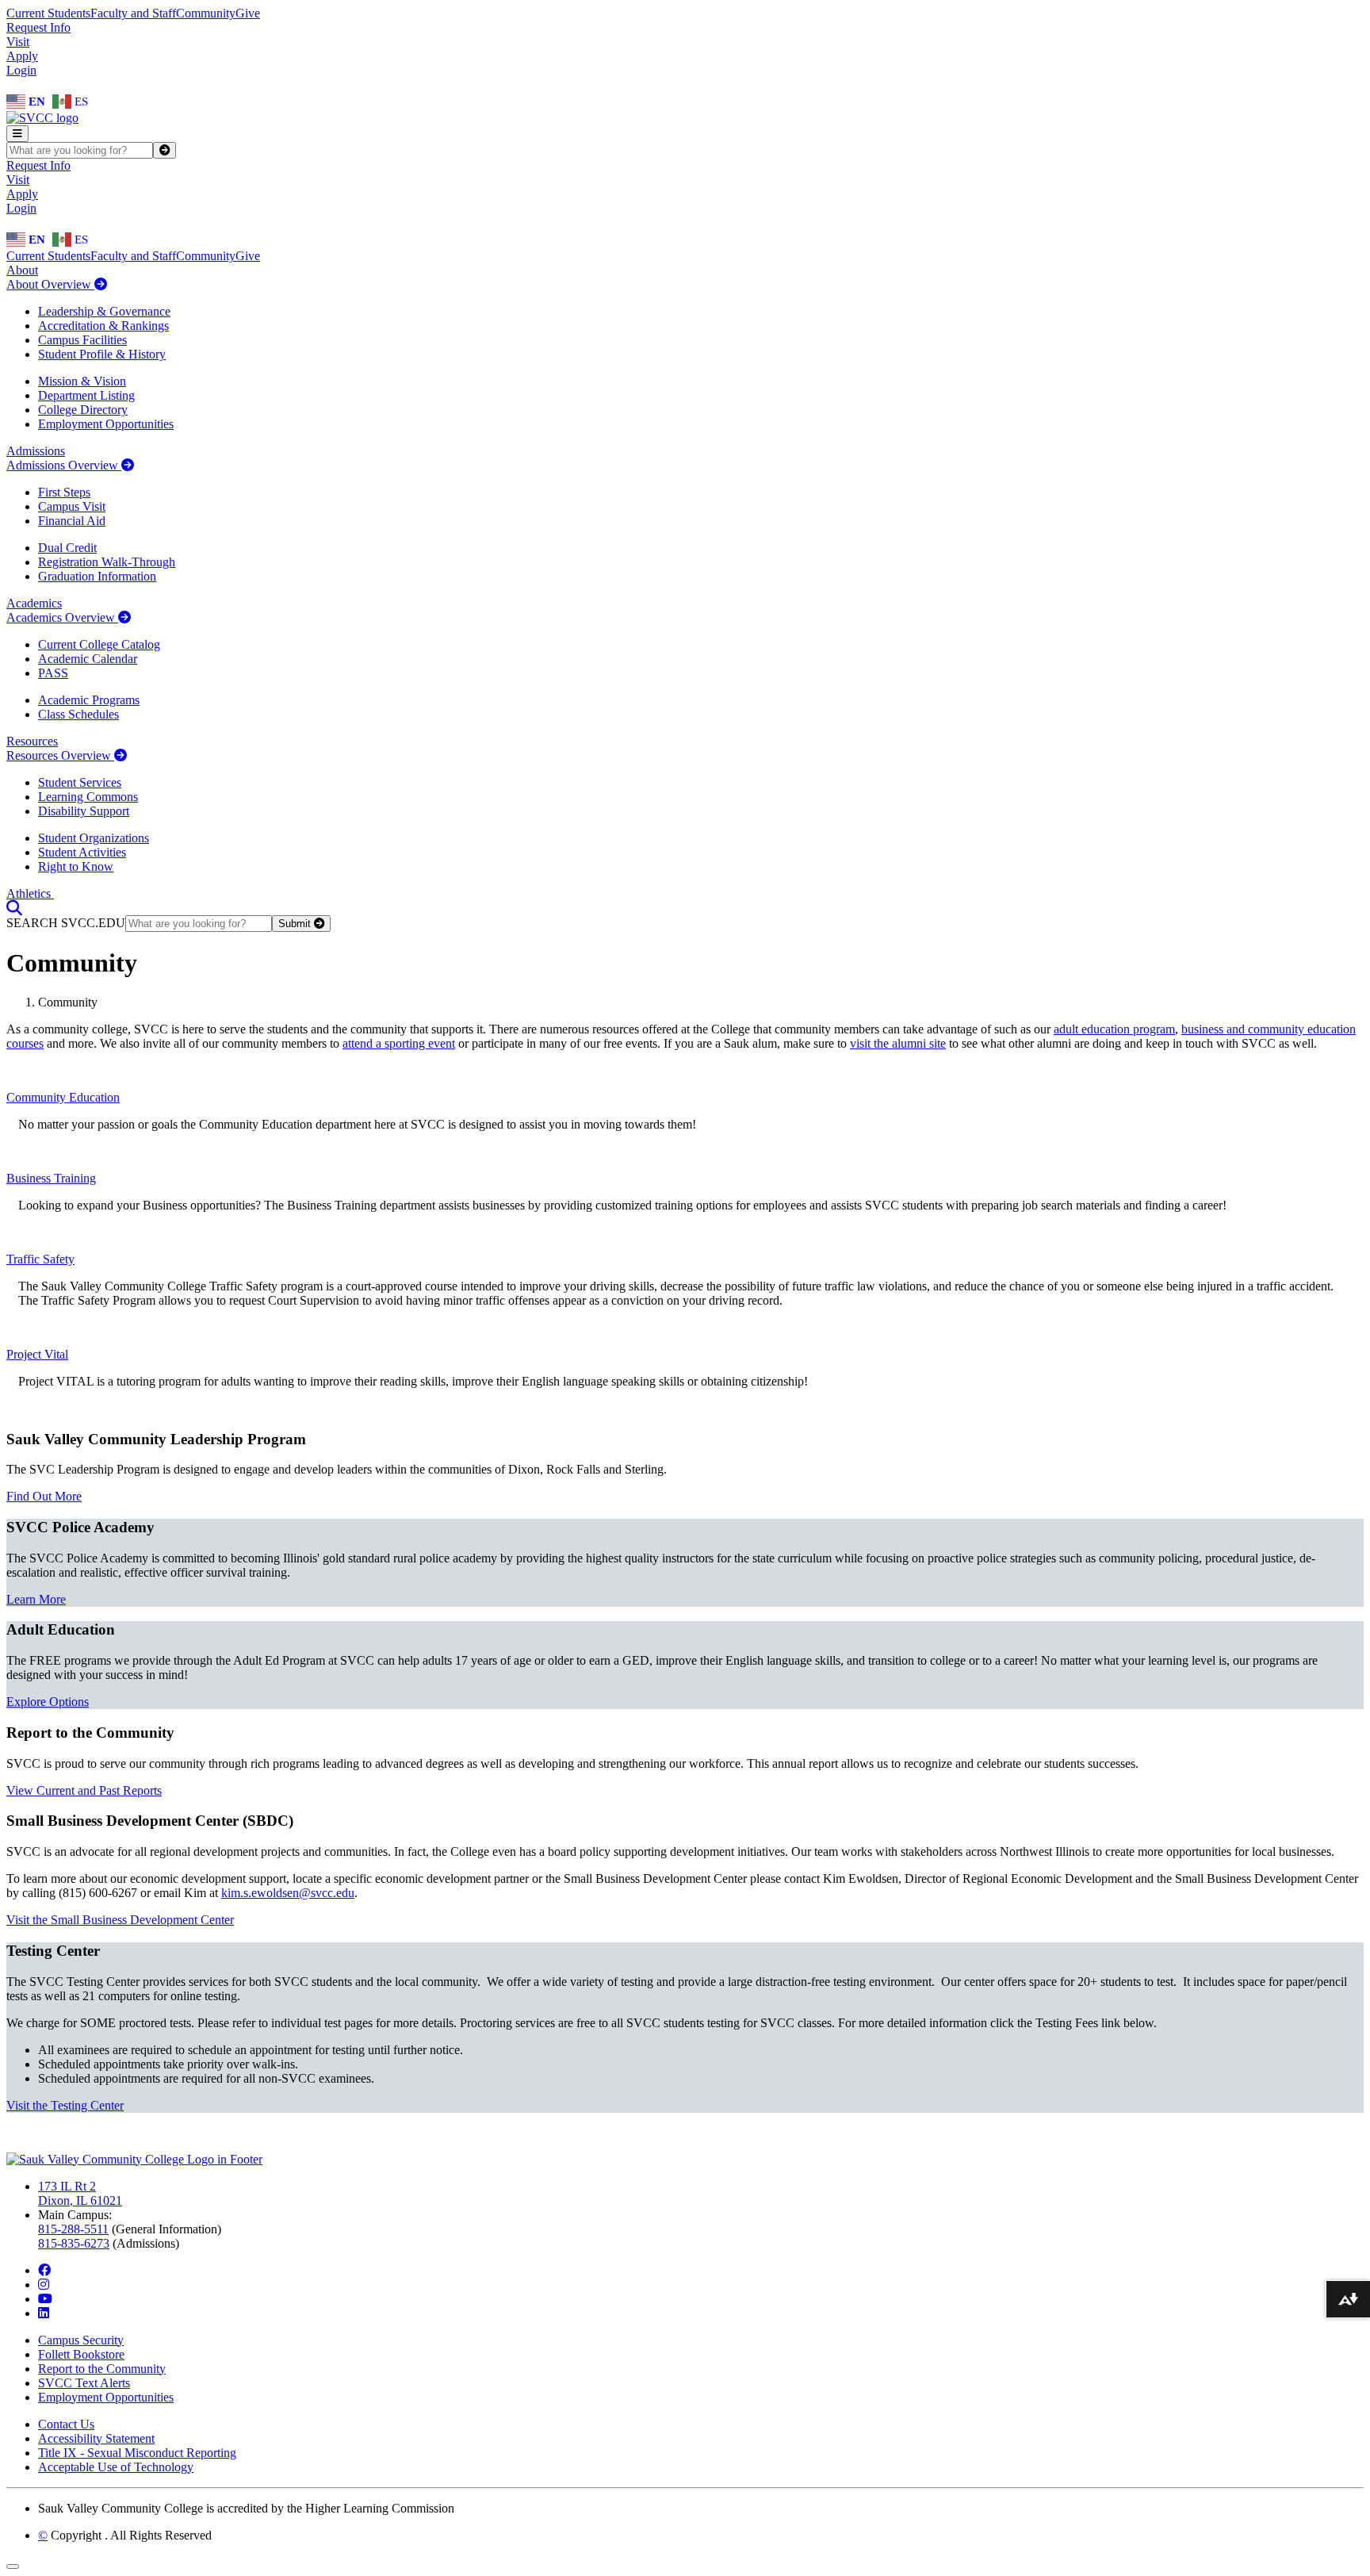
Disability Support (84, 811)
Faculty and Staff (133, 13)
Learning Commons (88, 797)
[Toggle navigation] (17, 134)
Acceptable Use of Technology (116, 2467)
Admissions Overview (64, 465)
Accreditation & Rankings (103, 326)
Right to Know (76, 866)
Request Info (38, 27)
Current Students (48, 13)
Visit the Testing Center (65, 2105)
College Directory (83, 410)
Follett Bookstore (81, 2354)
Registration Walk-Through (107, 562)
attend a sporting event (399, 1043)
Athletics (30, 893)
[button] (14, 908)
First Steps (64, 492)
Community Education (63, 1097)
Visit (18, 42)
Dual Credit (67, 548)
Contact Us (66, 2424)
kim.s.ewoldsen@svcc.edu (288, 1893)
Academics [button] (34, 603)
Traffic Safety (40, 1259)
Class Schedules (78, 714)
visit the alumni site (898, 1043)
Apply (22, 56)
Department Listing (86, 395)
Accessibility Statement (96, 2438)
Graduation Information (97, 576)
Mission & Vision (82, 381)
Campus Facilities (82, 340)
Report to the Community (102, 2369)
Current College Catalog (99, 644)
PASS (53, 673)
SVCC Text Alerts (84, 2383)
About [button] (22, 270)
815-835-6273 (74, 2243)
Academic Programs (89, 700)
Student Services (80, 782)
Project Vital (37, 1354)
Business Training (51, 1178)
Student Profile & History (102, 354)
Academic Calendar (88, 659)
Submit (296, 924)
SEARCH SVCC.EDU (66, 923)
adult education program (1114, 1029)
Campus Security (81, 2340)
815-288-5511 (73, 2229)
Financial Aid (72, 521)
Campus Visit (72, 506)
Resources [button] (32, 741)
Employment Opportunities (106, 424)
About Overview (50, 284)
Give (248, 13)
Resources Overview (60, 755)
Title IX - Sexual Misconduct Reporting (137, 2453)
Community (206, 13)
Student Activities (82, 852)
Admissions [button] (36, 451)
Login (21, 70)
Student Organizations (94, 838)
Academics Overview (62, 617)
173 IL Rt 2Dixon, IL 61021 (80, 2193)
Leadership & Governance (104, 311)
